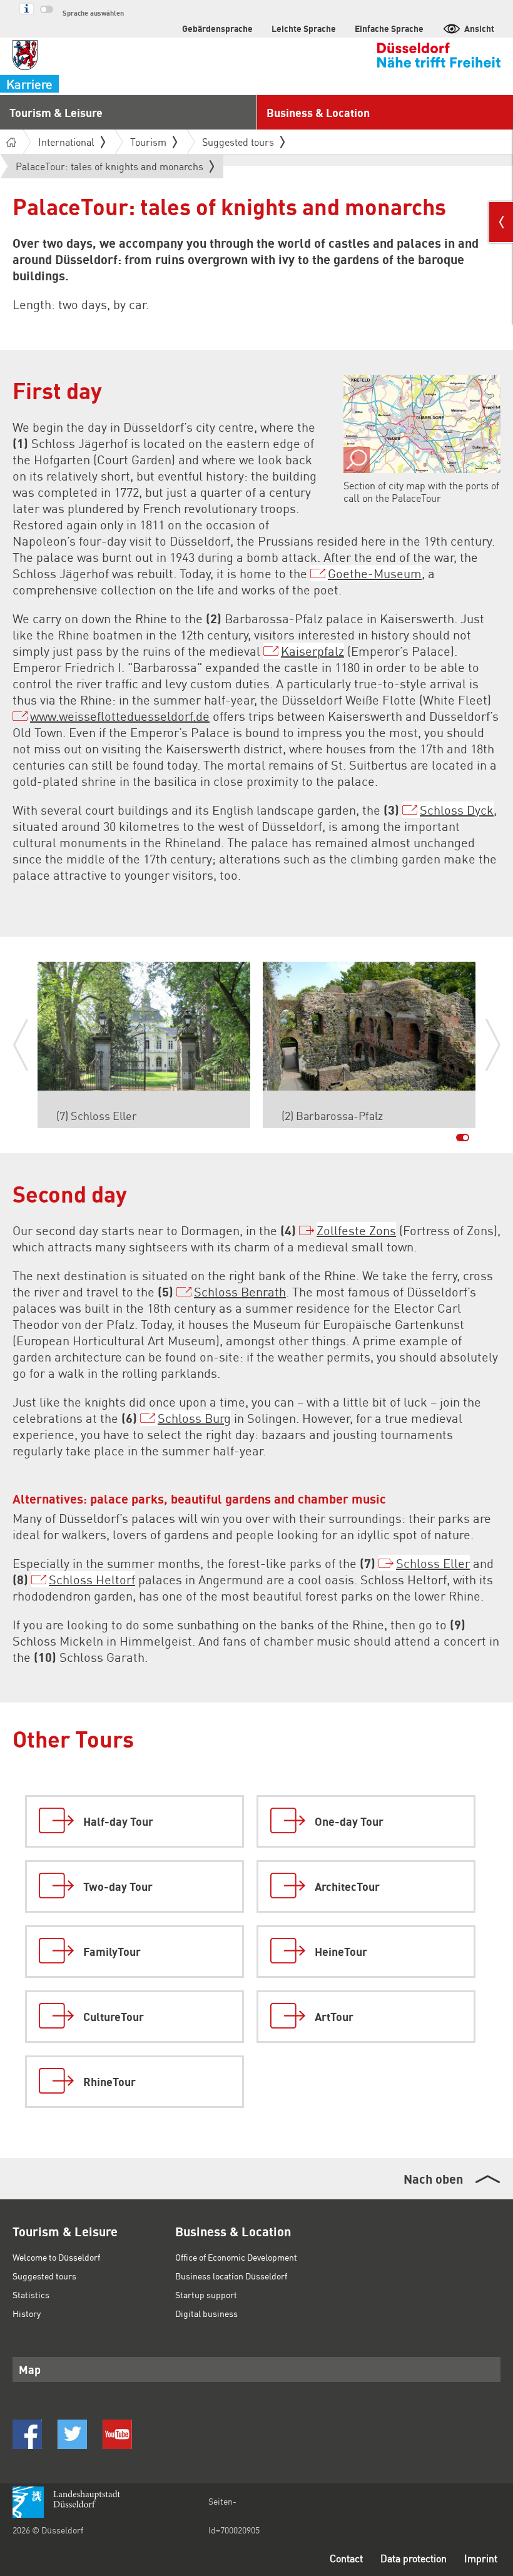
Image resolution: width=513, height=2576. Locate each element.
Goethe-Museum (375, 573)
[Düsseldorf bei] (27, 2434)
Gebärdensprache (217, 28)
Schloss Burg (194, 1418)
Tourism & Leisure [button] (56, 112)
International (66, 142)
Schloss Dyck (457, 810)
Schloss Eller (433, 1563)
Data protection (414, 2558)
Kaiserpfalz (312, 651)
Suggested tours (44, 2276)
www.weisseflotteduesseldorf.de (120, 716)
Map (30, 2369)
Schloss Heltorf (92, 1579)
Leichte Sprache (304, 28)
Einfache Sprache (389, 28)
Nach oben (433, 2179)
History (27, 2313)
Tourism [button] (148, 142)
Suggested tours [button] (238, 142)
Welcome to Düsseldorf (56, 2257)
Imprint (481, 2558)
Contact (346, 2558)
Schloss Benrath (240, 1291)
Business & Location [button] (318, 112)
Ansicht (479, 28)
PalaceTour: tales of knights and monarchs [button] (109, 169)
